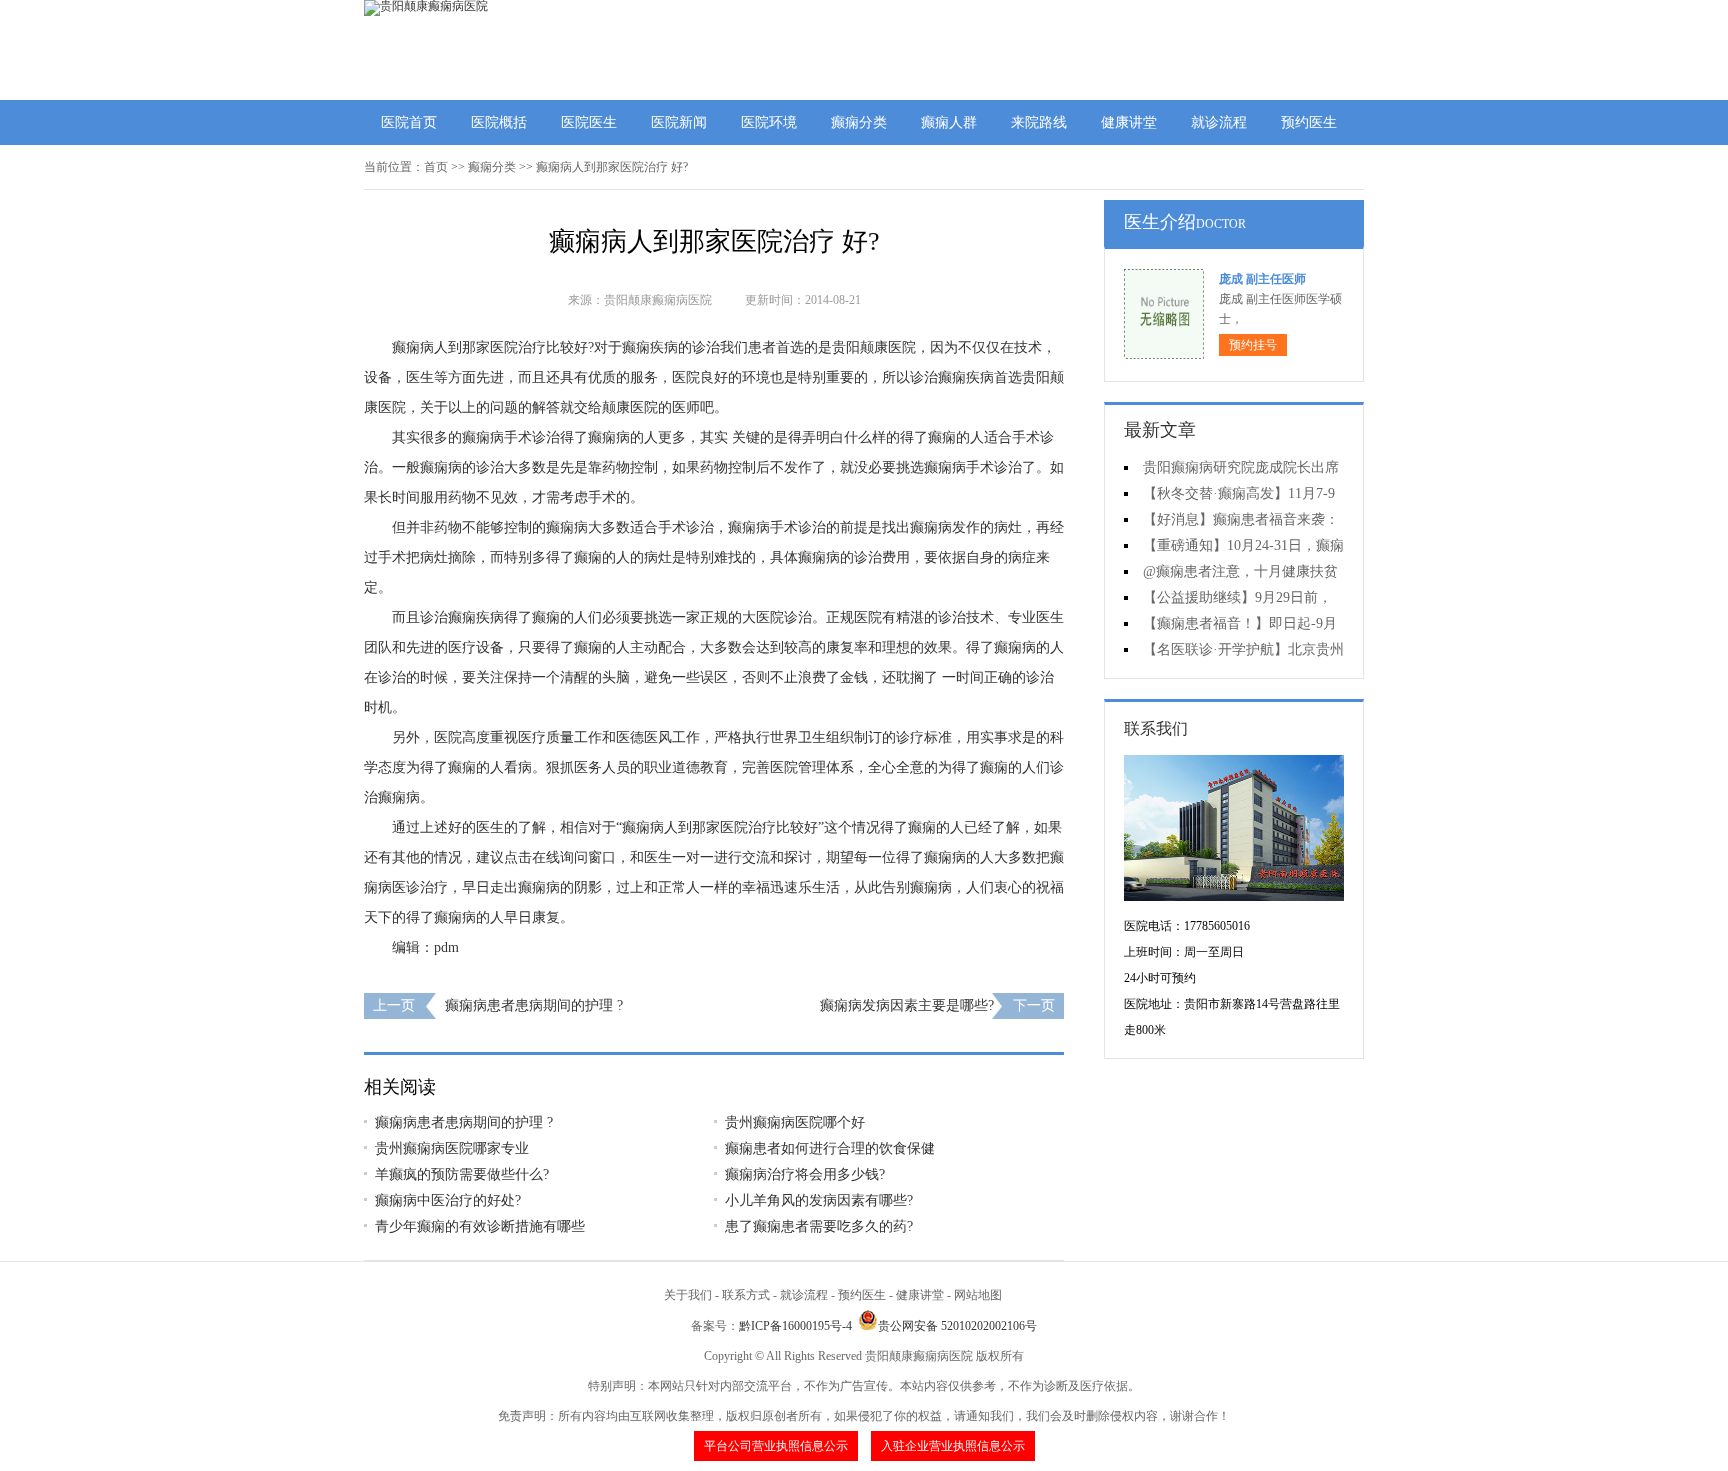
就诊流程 (1219, 122)
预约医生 (1309, 122)
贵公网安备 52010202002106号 (957, 1326)
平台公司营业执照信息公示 (776, 1446)
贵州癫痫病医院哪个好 (795, 1122)
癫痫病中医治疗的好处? (448, 1200)
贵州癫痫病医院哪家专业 (452, 1148)
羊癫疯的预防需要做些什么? (462, 1174)
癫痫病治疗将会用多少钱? (805, 1174)
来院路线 (1039, 122)
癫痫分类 (859, 122)
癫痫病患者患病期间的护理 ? (534, 1005)
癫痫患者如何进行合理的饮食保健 (830, 1148)
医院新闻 (679, 122)
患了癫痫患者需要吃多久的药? (819, 1226)
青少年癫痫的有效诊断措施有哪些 (480, 1226)
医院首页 (409, 122)
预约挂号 (1253, 345)
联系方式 (746, 1295)
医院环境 (769, 122)
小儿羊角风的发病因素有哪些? (819, 1200)
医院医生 (589, 122)
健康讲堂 (1129, 122)
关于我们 (688, 1295)
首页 (436, 167)
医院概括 (499, 122)
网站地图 (978, 1295)
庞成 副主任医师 (1262, 279)
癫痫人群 (949, 122)
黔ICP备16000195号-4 (795, 1326)
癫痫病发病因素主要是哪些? (907, 1005)
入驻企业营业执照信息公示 (953, 1446)
